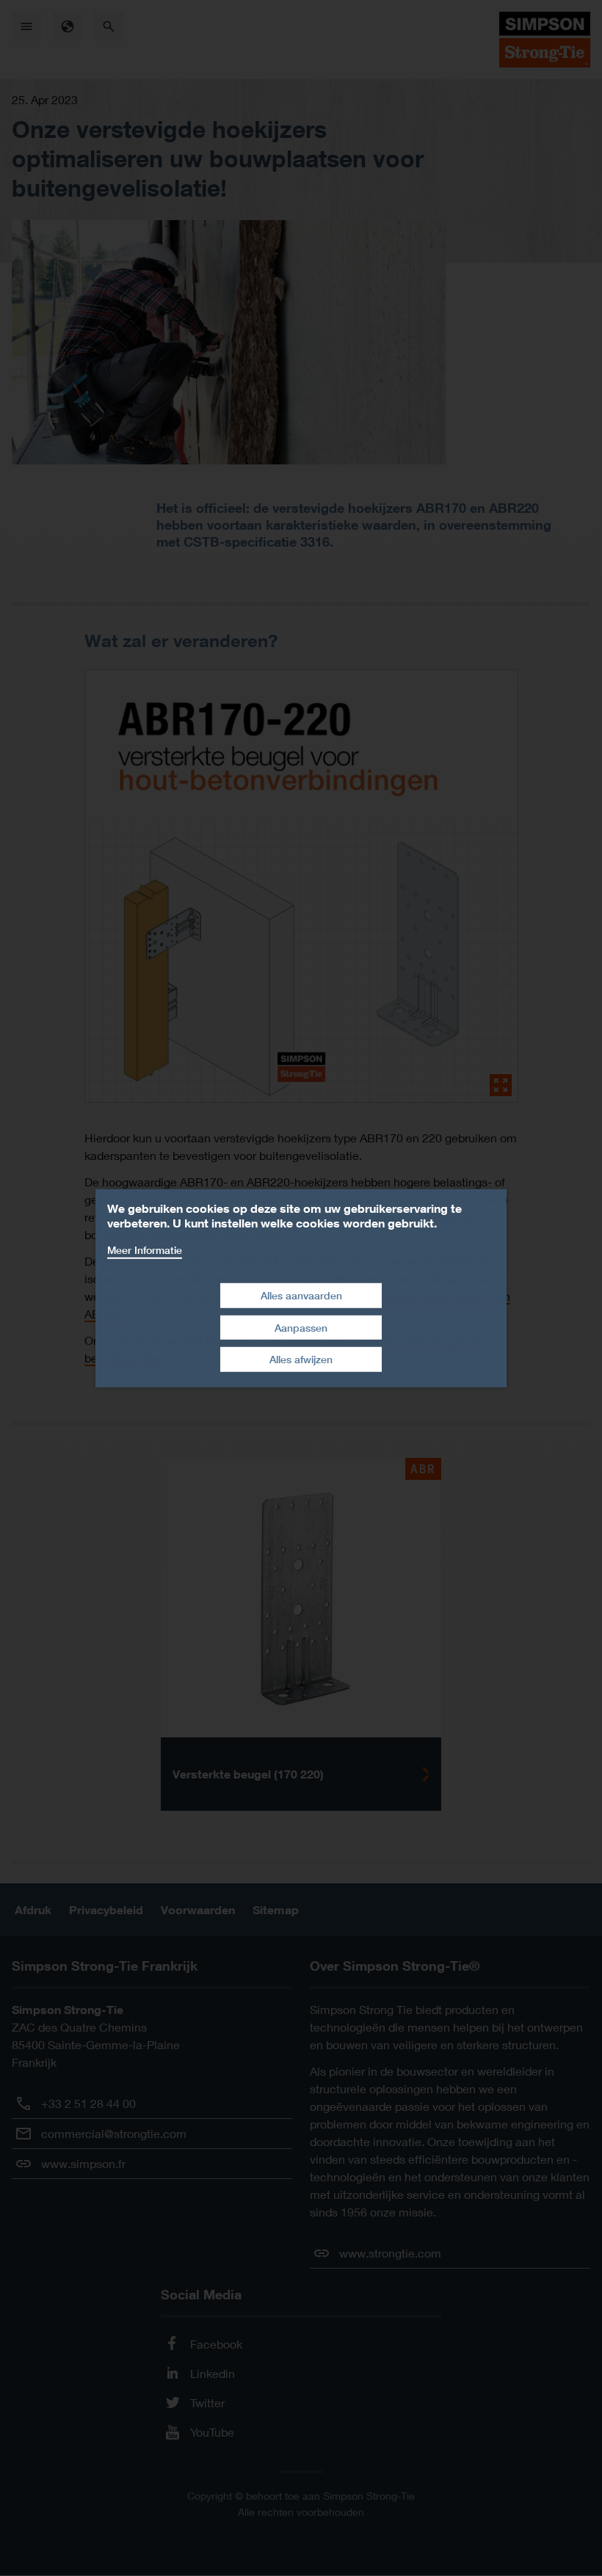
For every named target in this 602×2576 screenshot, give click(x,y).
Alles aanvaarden (301, 1295)
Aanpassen (301, 1328)
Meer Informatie (145, 1249)
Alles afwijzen (301, 1359)
